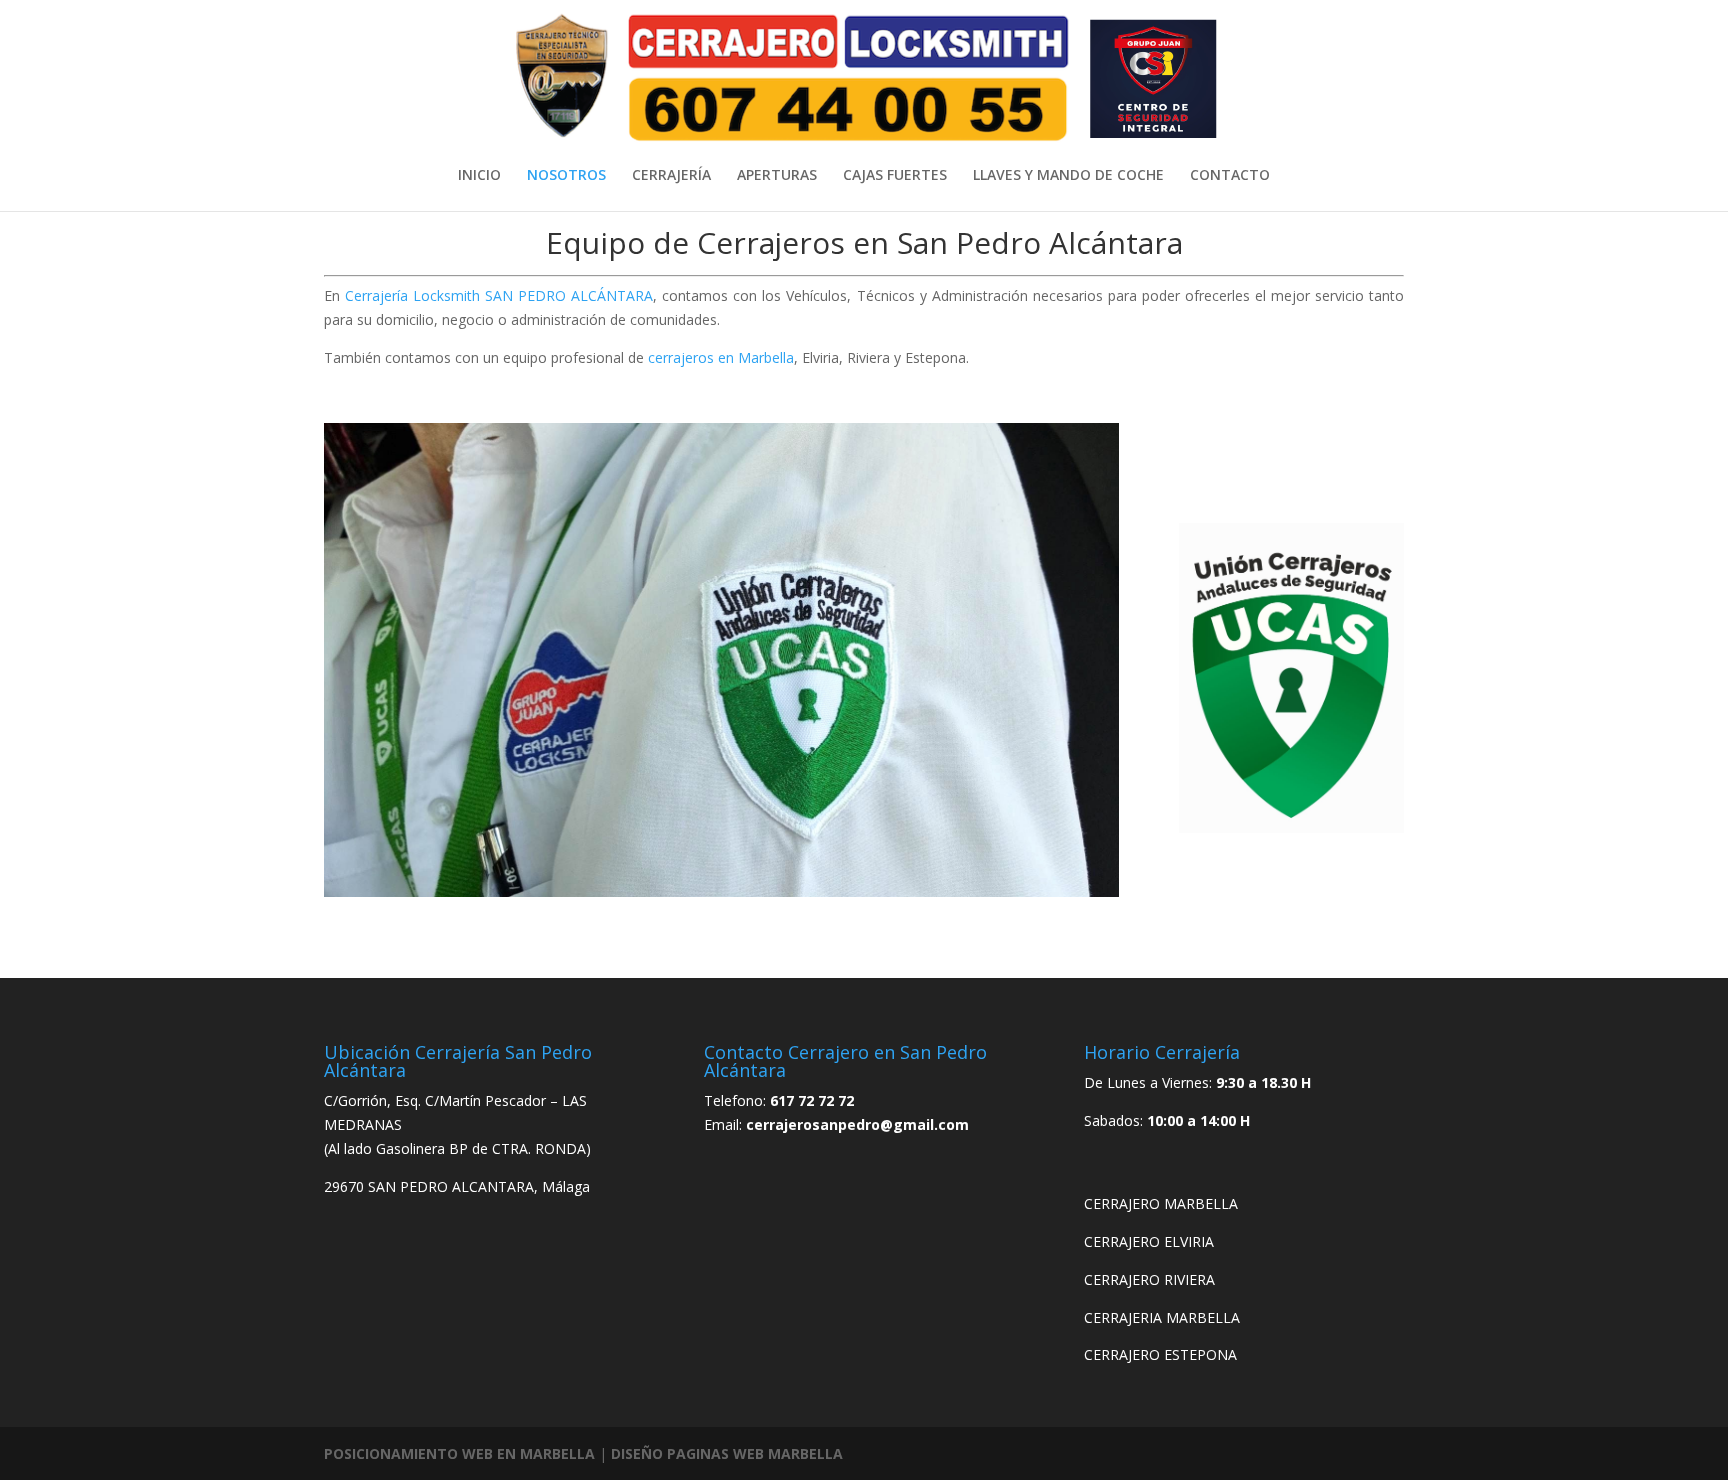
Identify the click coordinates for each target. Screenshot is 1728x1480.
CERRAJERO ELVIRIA (1149, 1241)
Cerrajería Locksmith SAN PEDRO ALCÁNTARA (499, 295)
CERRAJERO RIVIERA (1149, 1279)
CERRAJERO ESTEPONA (1160, 1354)
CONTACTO (1230, 176)
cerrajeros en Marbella (721, 357)
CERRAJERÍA (671, 176)
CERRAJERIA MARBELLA (1162, 1317)
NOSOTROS (566, 176)
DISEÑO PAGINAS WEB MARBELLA (727, 1453)
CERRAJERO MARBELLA (1161, 1203)
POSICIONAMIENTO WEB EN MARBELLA (459, 1453)
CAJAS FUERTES (895, 176)
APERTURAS (777, 176)
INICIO (479, 176)
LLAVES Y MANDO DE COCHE (1068, 176)
